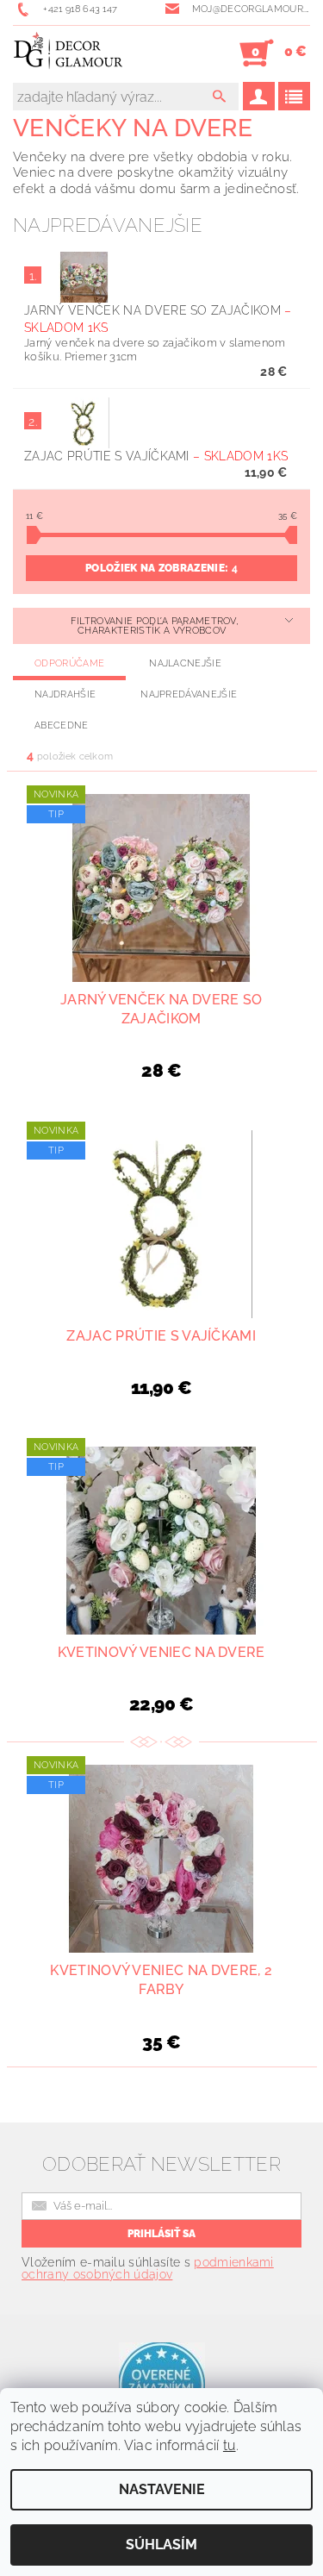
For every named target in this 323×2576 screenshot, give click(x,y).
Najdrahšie (65, 694)
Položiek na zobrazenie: (161, 568)
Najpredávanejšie (189, 694)
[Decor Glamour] (68, 53)
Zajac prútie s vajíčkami (156, 456)
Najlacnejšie (185, 663)
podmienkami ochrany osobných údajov (148, 2268)
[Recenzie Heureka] (162, 2384)
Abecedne (62, 725)
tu (230, 2445)
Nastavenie (162, 2489)
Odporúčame (69, 663)
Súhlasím (161, 2545)
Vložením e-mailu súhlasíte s (148, 2268)
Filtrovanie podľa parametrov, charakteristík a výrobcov (155, 626)
